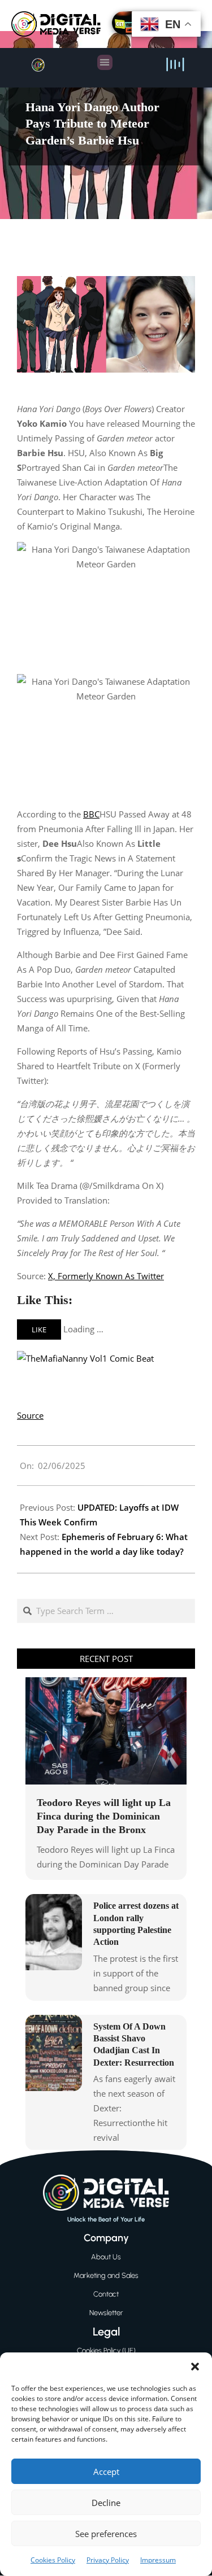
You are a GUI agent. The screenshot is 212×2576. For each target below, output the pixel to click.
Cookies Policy (53, 2560)
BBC (91, 814)
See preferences (106, 2534)
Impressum (158, 2560)
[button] (195, 2367)
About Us (106, 2257)
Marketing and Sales (106, 2275)
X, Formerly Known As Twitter (106, 1276)
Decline (106, 2503)
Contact (106, 2294)
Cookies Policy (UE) (106, 2350)
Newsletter (106, 2313)
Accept (106, 2472)
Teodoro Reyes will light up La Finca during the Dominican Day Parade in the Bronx (104, 1816)
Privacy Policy (108, 2560)
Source (30, 1415)
